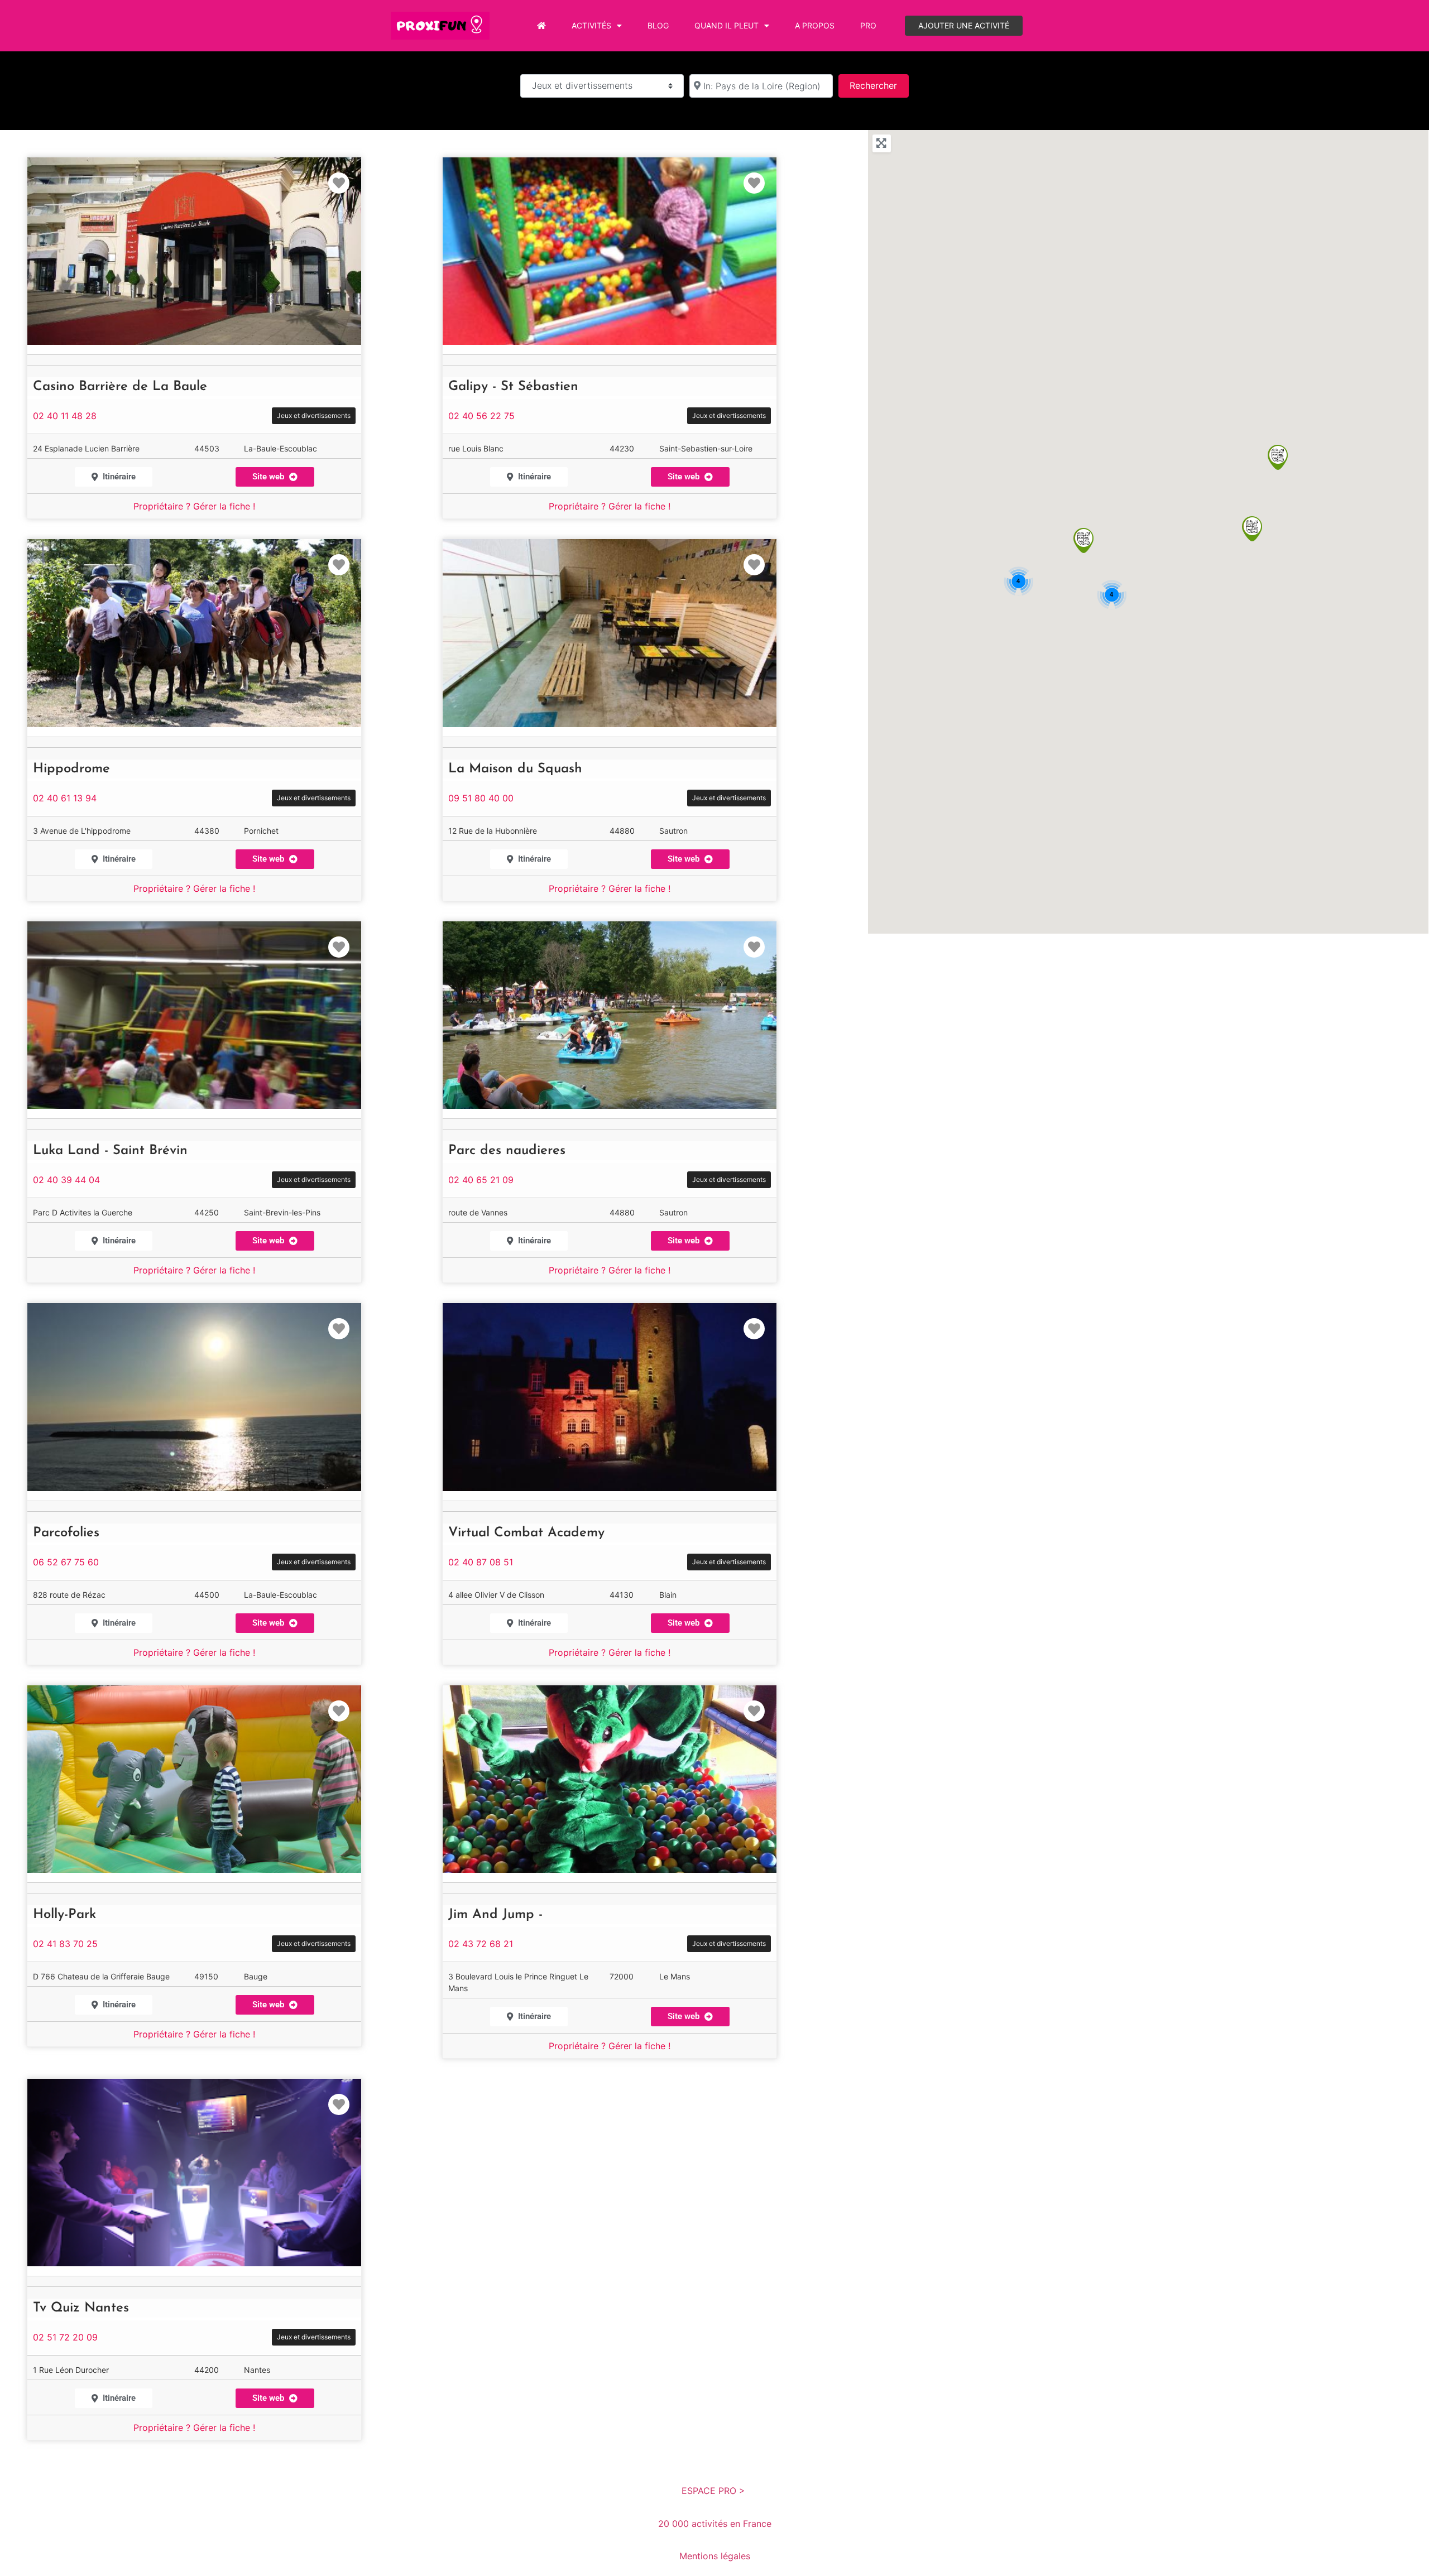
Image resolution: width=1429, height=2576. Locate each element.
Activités (591, 25)
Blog (658, 25)
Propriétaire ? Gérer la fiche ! (194, 506)
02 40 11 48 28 (65, 416)
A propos (815, 25)
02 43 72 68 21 (481, 1944)
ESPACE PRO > (715, 2491)
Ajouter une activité (964, 25)
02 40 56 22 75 (481, 416)
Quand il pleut (727, 25)
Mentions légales (715, 2556)
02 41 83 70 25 (65, 1944)
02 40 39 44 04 (66, 1180)
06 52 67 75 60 (66, 1562)
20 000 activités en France (715, 2524)
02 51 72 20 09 (65, 2337)
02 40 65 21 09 (481, 1180)
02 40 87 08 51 (481, 1562)
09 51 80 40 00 (481, 798)
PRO (868, 25)
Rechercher (879, 85)
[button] (1083, 540)
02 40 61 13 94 (65, 798)
